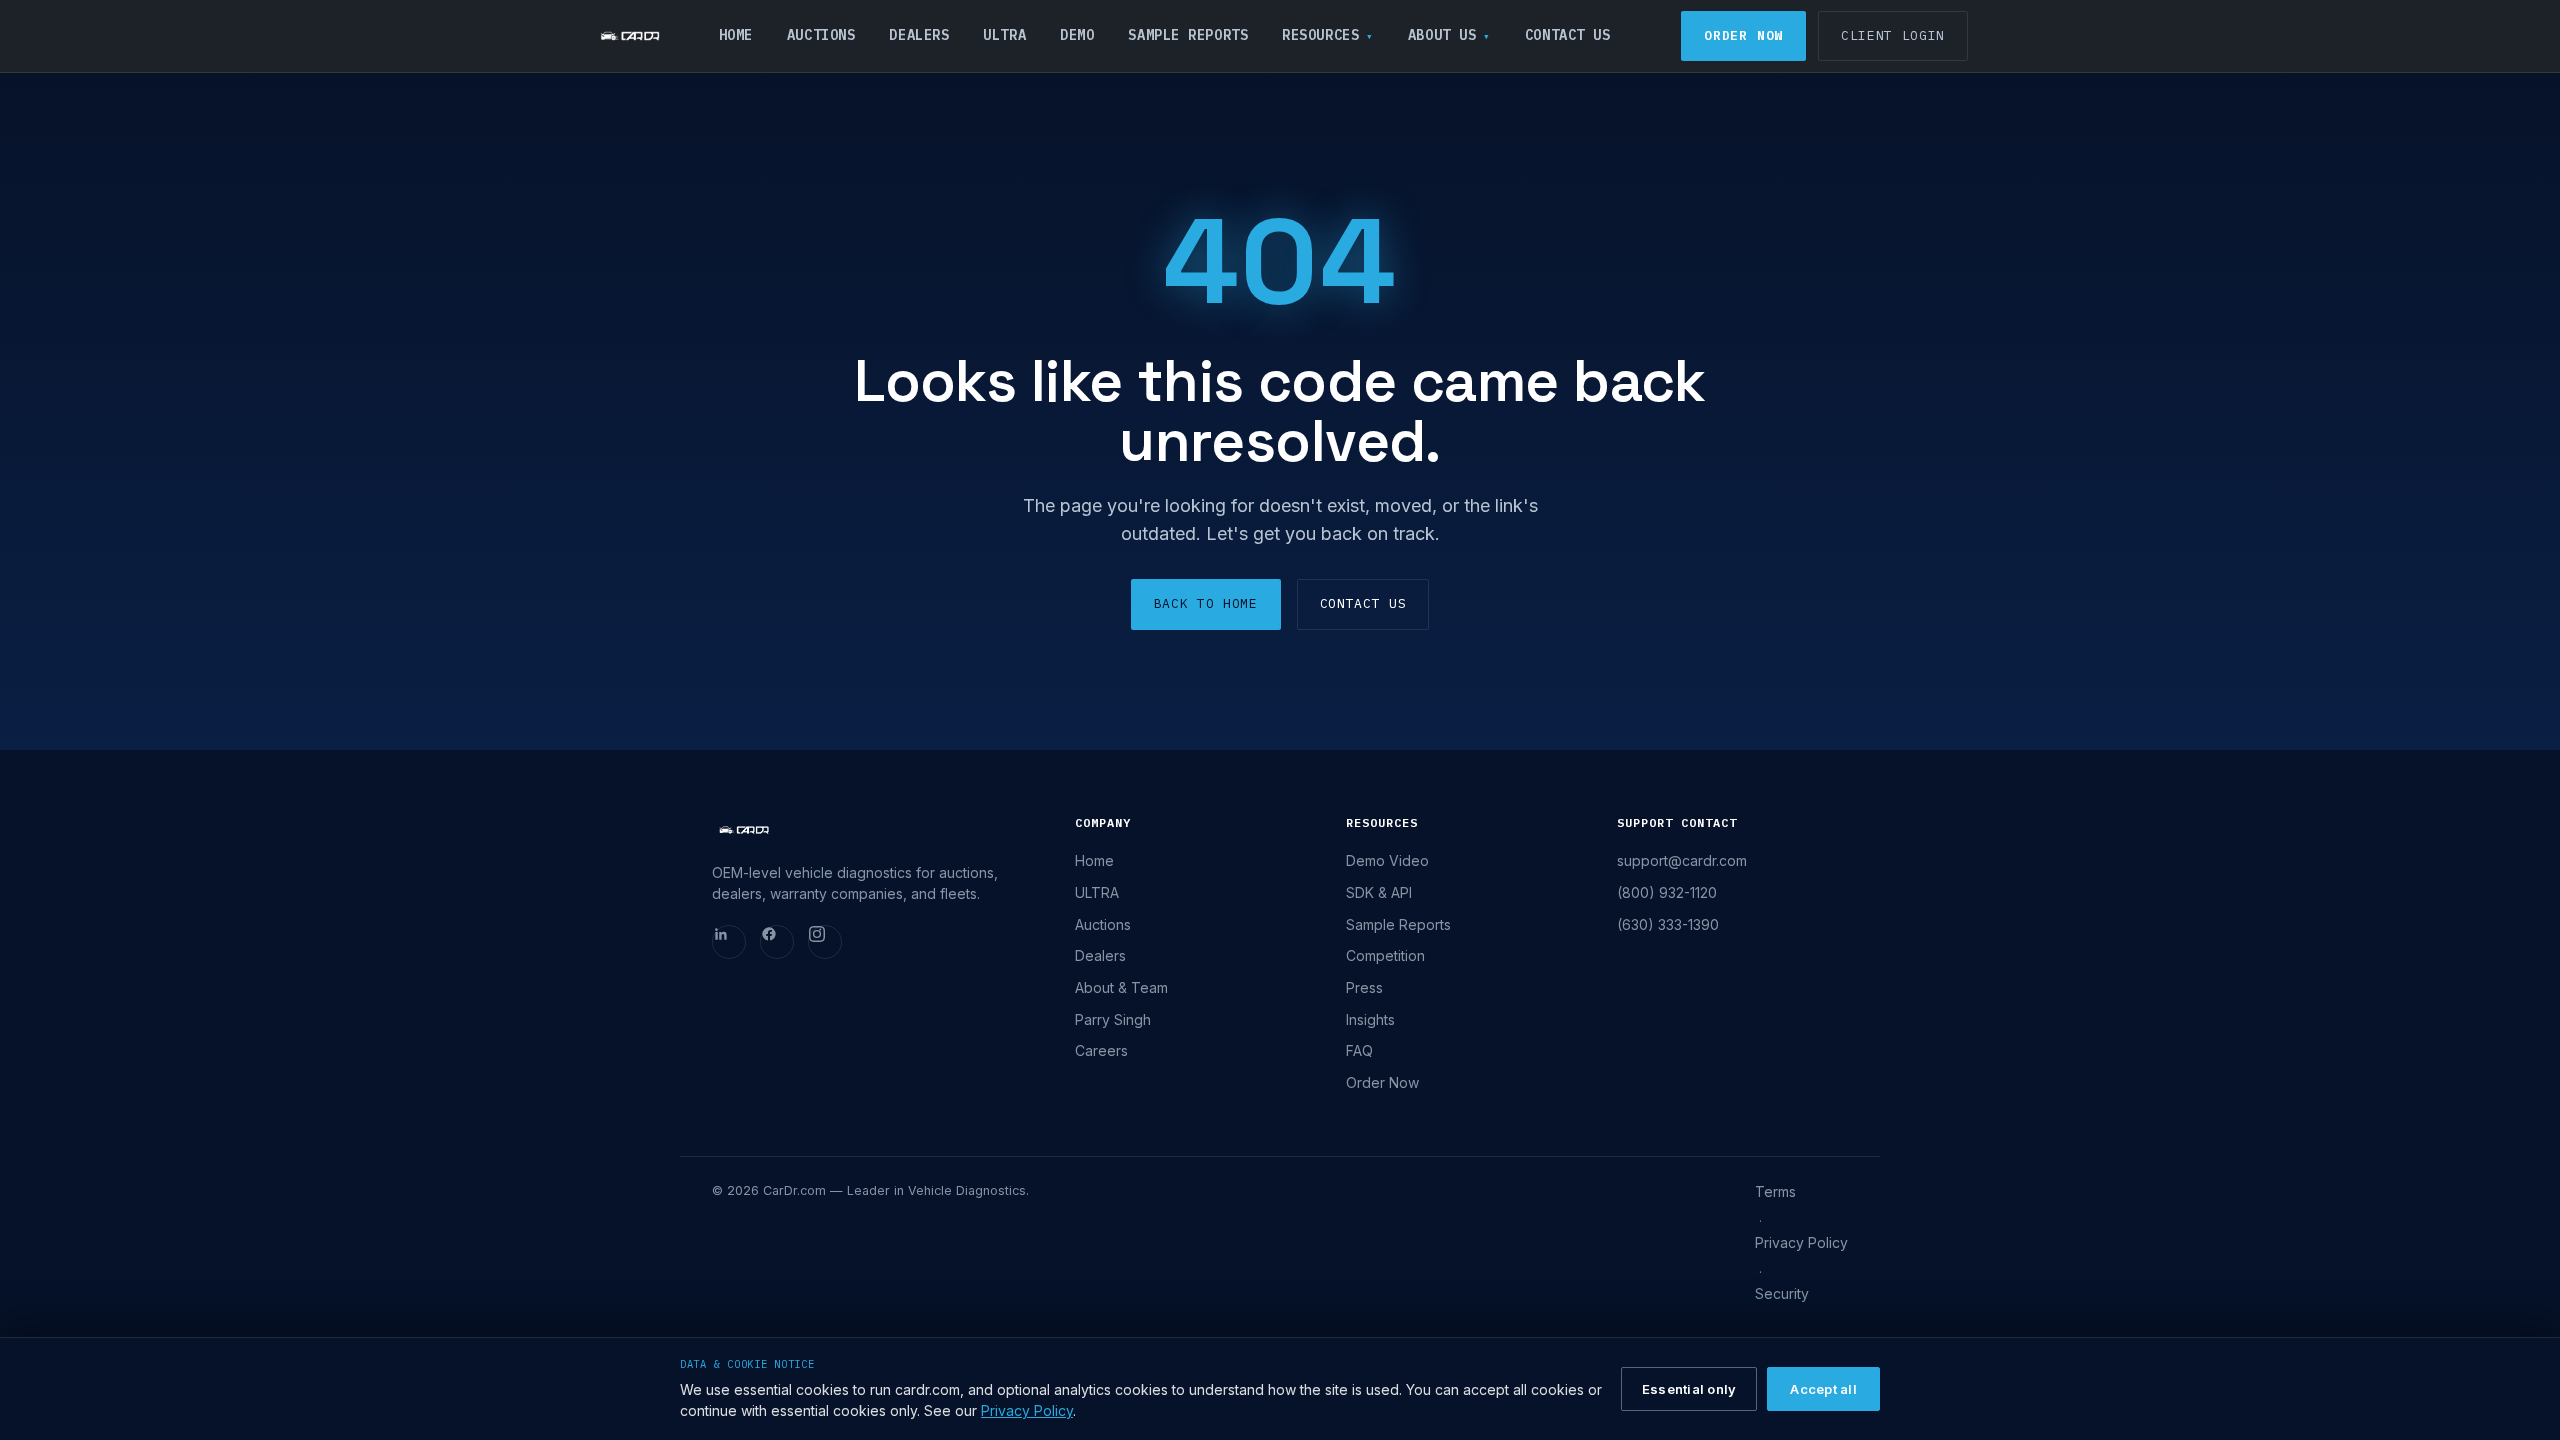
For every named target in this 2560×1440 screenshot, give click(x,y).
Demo (1077, 35)
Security (1782, 1293)
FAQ (1359, 1050)
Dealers (919, 35)
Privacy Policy (1801, 1242)
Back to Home (1206, 603)
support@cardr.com (1682, 860)
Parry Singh (1113, 1019)
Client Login (1893, 35)
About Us (1442, 35)
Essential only (1689, 1389)
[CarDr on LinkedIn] (729, 942)
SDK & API (1379, 892)
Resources (1320, 35)
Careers (1101, 1050)
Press (1364, 987)
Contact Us (1568, 35)
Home (736, 35)
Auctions (821, 35)
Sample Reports (1188, 35)
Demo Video (1387, 860)
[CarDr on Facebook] (777, 942)
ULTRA (1004, 35)
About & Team (1121, 987)
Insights (1370, 1019)
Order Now (1743, 35)
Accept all (1823, 1389)
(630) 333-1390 (1668, 924)
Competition (1385, 955)
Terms (1775, 1191)
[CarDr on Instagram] (825, 942)
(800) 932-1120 (1667, 892)
